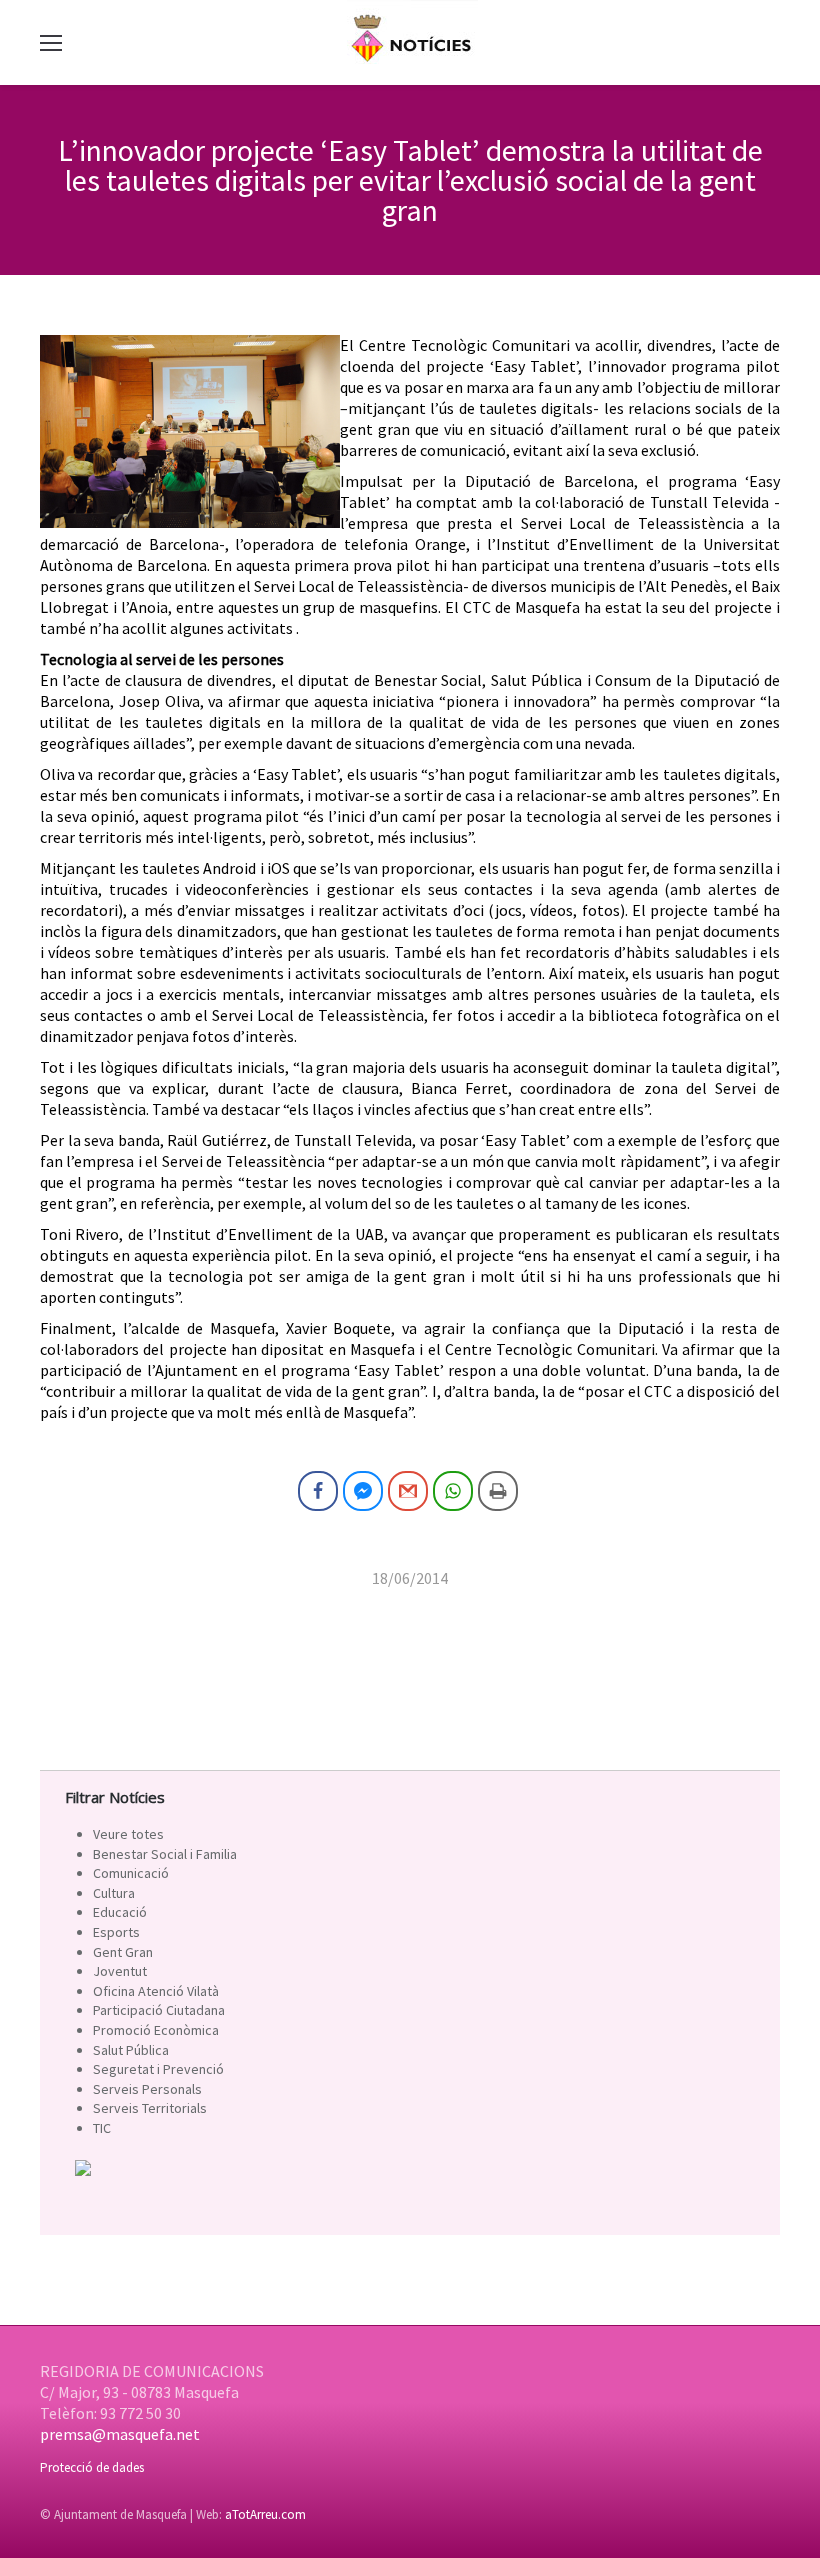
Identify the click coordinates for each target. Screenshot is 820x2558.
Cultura (114, 1893)
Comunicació (131, 1873)
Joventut (120, 1971)
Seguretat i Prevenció (158, 2069)
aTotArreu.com (265, 2514)
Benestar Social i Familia (165, 1854)
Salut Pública (131, 2050)
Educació (120, 1912)
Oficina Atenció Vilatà (156, 1991)
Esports (116, 1932)
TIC (102, 2128)
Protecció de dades (92, 2467)
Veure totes (128, 1834)
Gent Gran (123, 1952)
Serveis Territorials (150, 2108)
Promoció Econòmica (156, 2030)
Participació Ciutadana (159, 2010)
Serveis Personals (147, 2089)
